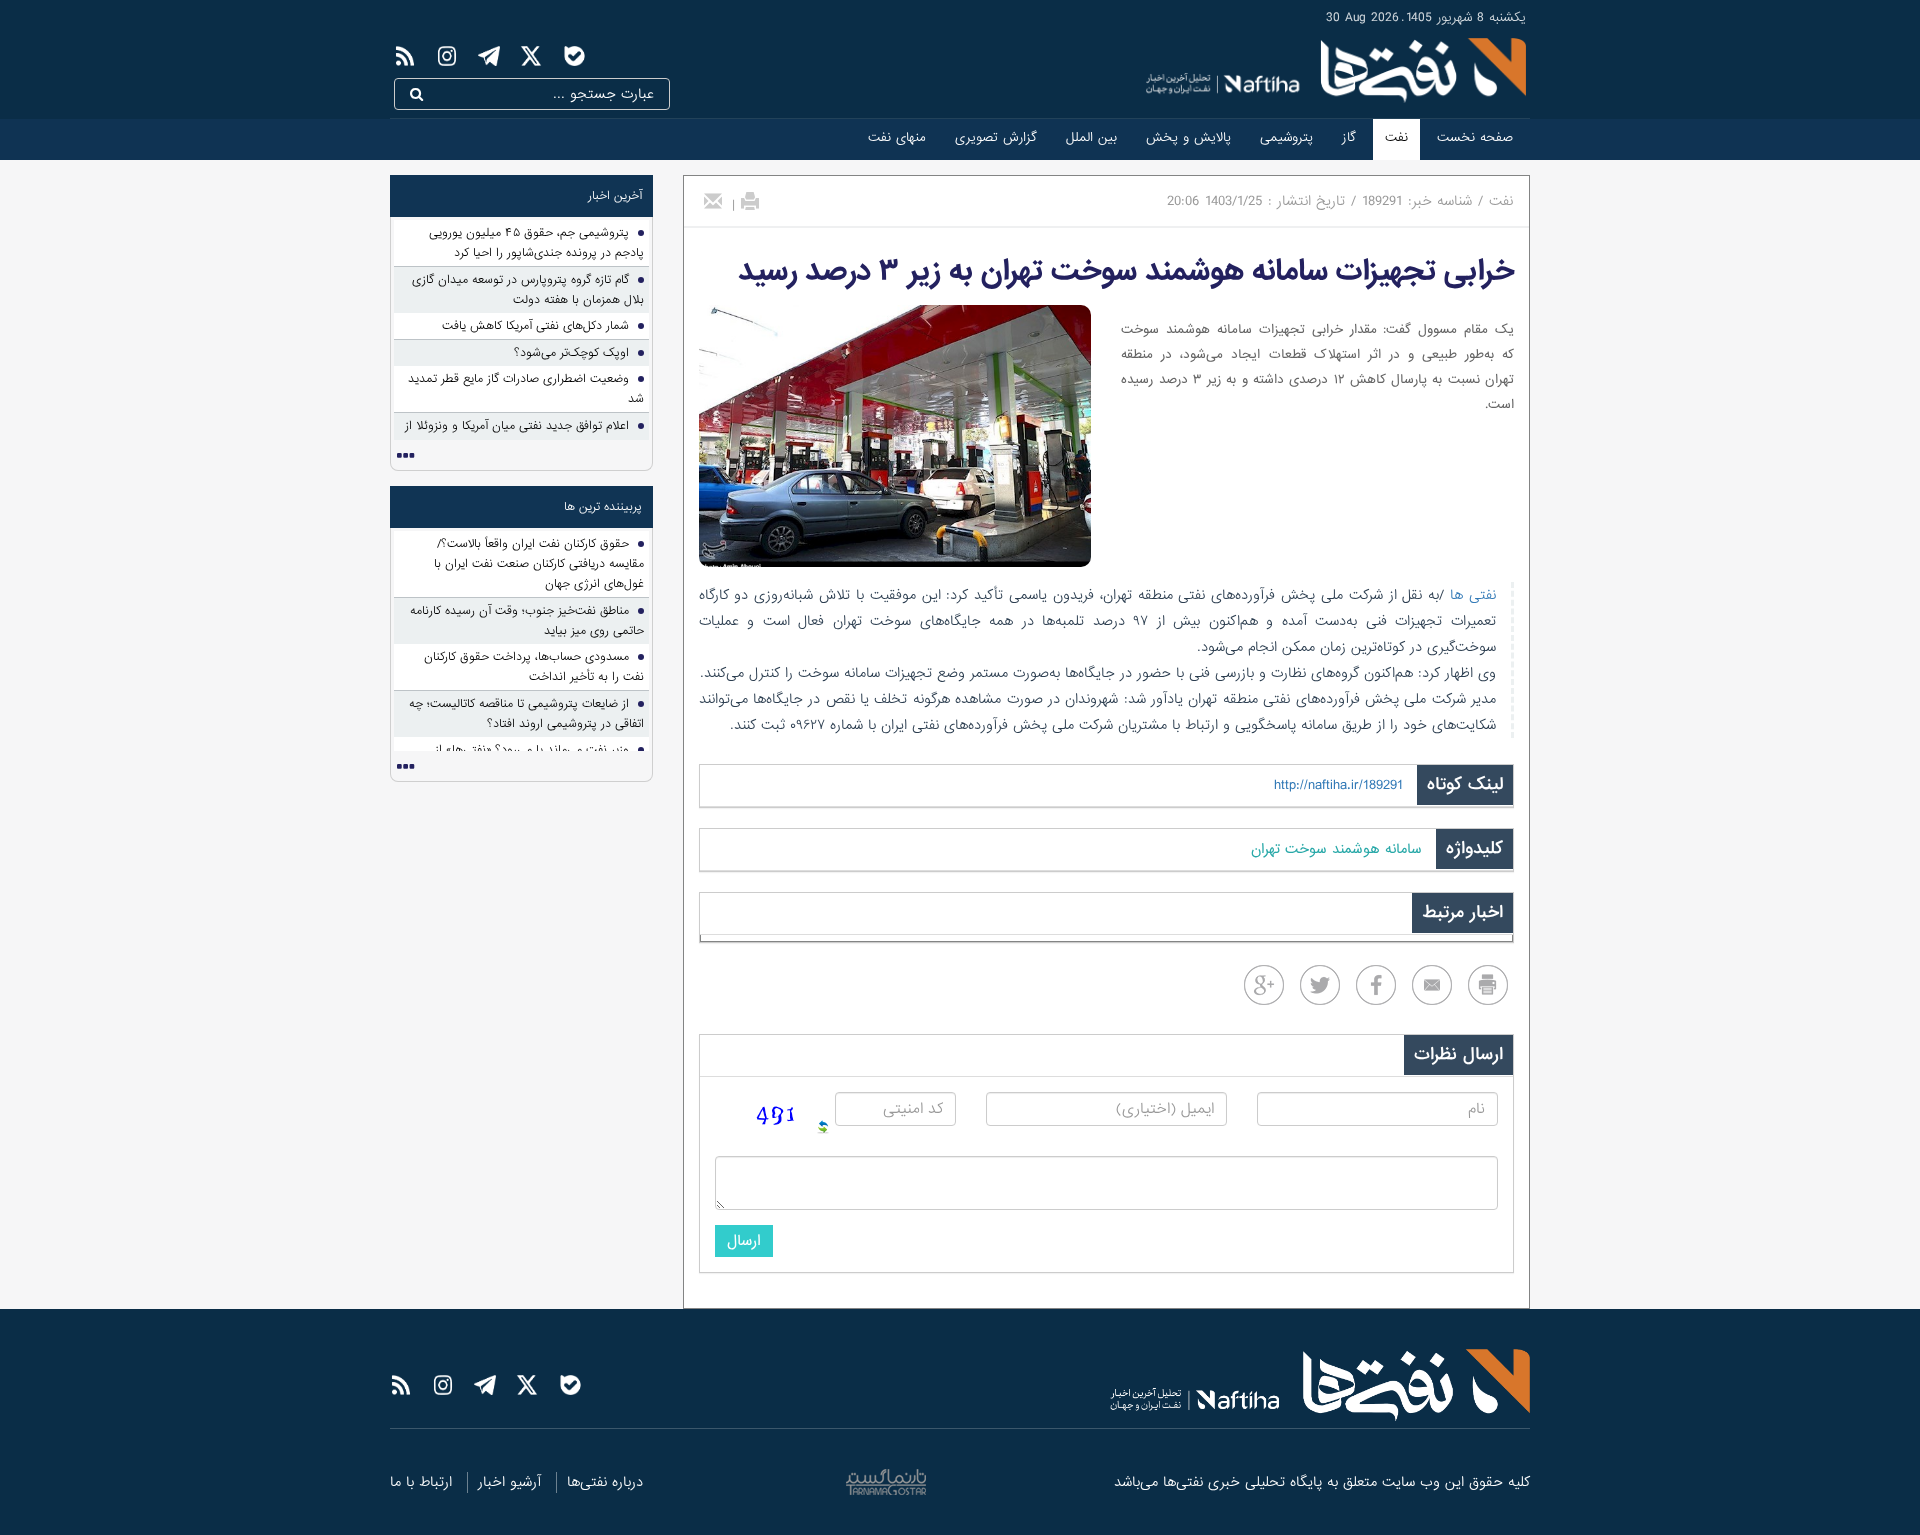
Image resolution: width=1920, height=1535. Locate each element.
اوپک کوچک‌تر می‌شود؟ (571, 353)
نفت (1396, 137)
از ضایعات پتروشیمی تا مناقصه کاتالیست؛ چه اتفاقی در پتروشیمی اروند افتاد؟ (526, 714)
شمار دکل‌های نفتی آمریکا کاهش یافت (535, 326)
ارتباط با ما (421, 1482)
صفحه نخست (1475, 137)
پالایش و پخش (1188, 137)
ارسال (744, 1241)
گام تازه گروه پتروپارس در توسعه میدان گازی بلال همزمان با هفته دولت (528, 290)
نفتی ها (1470, 595)
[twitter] (1320, 985)
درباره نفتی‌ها (605, 1482)
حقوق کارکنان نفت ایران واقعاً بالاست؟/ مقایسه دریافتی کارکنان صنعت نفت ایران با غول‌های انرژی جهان (539, 564)
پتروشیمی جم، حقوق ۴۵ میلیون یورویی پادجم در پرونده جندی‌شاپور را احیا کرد (536, 243)
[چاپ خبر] (750, 201)
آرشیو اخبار (509, 1482)
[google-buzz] (1264, 985)
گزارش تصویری (996, 137)
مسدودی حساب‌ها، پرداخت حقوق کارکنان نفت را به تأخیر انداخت (534, 667)
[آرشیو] (405, 456)
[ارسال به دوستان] (713, 201)
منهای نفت (897, 137)
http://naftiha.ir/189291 (1338, 785)
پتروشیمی (1286, 137)
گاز (1349, 137)
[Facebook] (1376, 985)
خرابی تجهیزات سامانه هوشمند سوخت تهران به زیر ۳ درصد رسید (1126, 271)
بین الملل (1091, 137)
